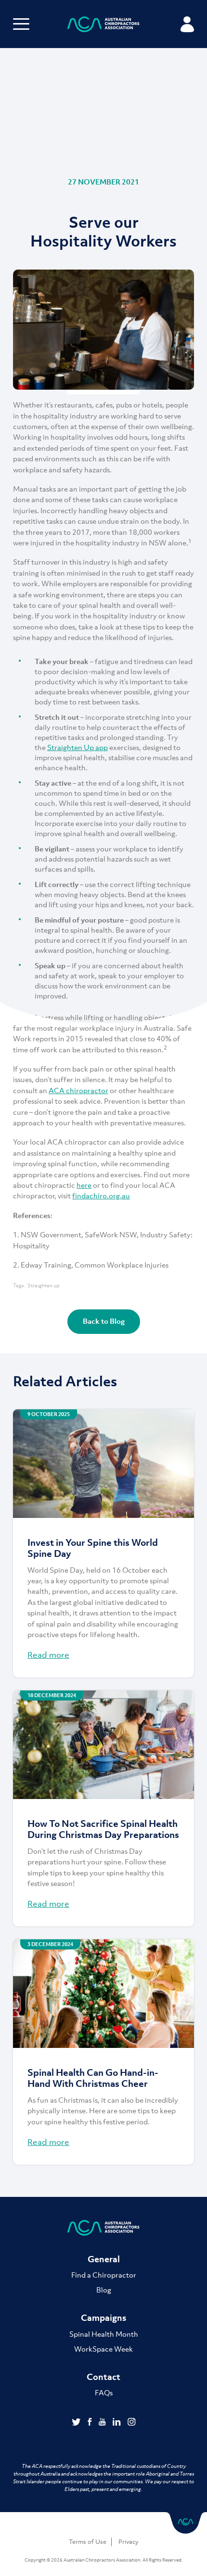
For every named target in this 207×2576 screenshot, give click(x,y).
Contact (103, 2377)
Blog (104, 2290)
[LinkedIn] (118, 2423)
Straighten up (44, 1286)
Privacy (129, 2542)
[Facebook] (91, 2423)
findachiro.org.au (101, 1196)
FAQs (104, 2392)
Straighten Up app (78, 747)
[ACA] (103, 26)
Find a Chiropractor (104, 2275)
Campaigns (103, 2318)
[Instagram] (132, 2423)
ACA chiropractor (78, 1090)
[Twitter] (77, 2423)
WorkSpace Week (103, 2349)
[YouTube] (103, 2423)
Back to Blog (104, 1321)
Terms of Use (88, 2542)
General (104, 2259)
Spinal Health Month (104, 2334)
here (84, 1185)
